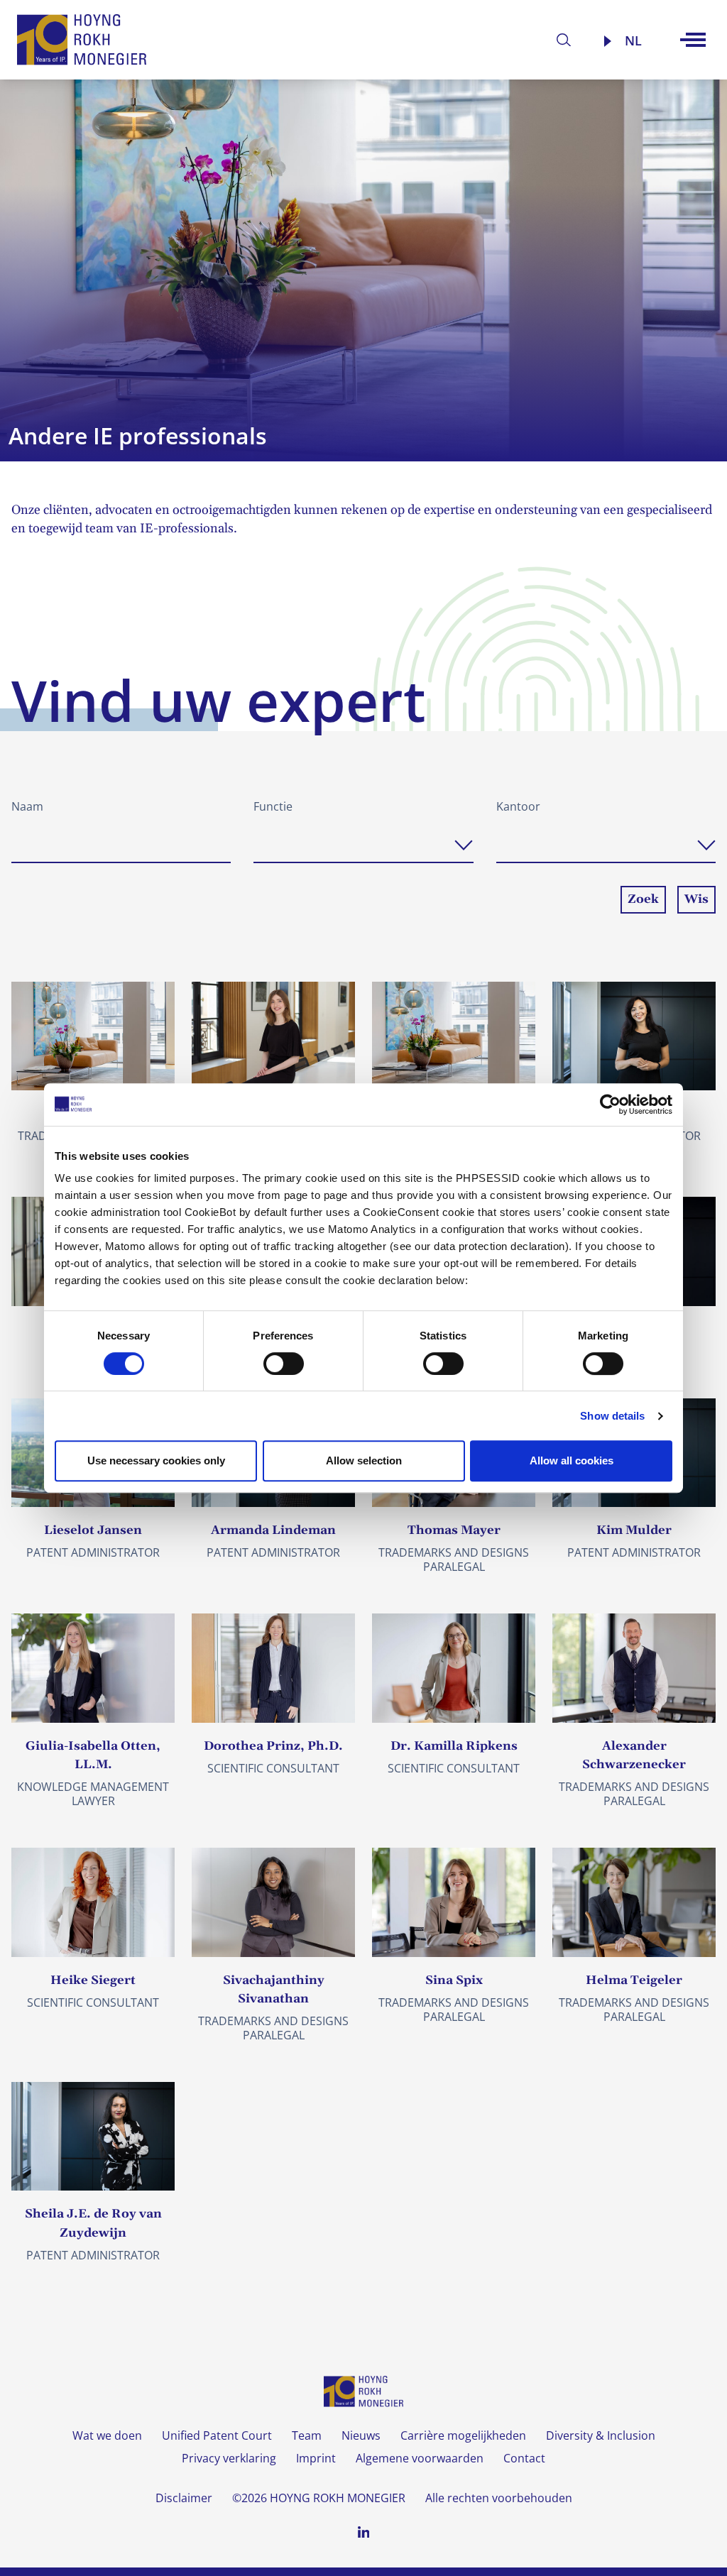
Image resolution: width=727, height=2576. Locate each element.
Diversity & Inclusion (601, 2435)
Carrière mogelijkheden (463, 2435)
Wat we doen (107, 2435)
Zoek (643, 899)
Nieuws (361, 2435)
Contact (524, 2458)
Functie (273, 806)
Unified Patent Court (217, 2435)
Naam (27, 806)
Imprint (316, 2458)
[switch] (284, 1364)
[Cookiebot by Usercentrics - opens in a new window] (610, 1105)
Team (307, 2435)
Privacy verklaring (229, 2458)
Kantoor (518, 806)
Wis (696, 899)
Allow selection (364, 1460)
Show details (612, 1416)
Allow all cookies (572, 1460)
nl (633, 40)
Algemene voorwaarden (420, 2458)
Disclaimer (184, 2498)
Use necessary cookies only (156, 1460)
